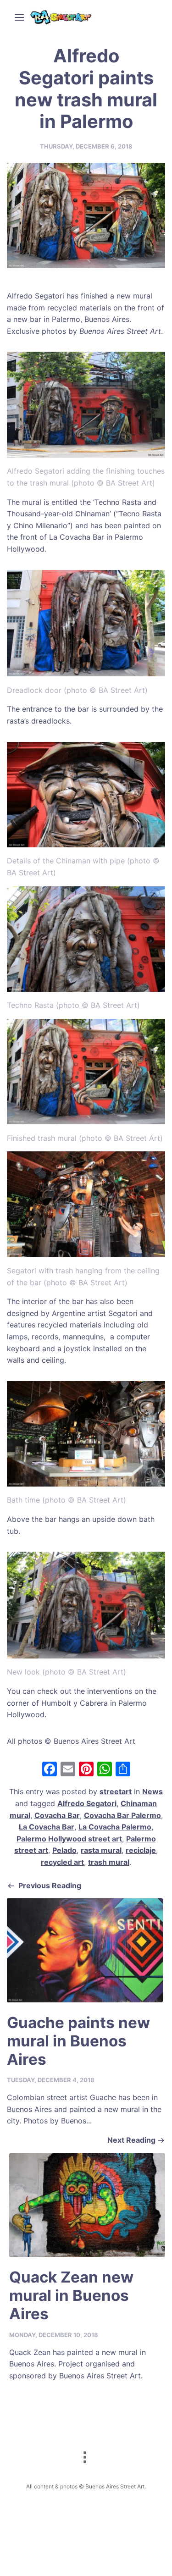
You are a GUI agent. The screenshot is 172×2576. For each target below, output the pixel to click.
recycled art (62, 1862)
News (153, 1791)
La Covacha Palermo (115, 1827)
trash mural (109, 1862)
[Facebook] (50, 1770)
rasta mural (101, 1850)
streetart (116, 1791)
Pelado (64, 1850)
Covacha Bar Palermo (122, 1815)
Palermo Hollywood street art (69, 1839)
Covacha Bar (57, 1815)
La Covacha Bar (47, 1827)
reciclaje (141, 1850)
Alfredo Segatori (87, 1803)
